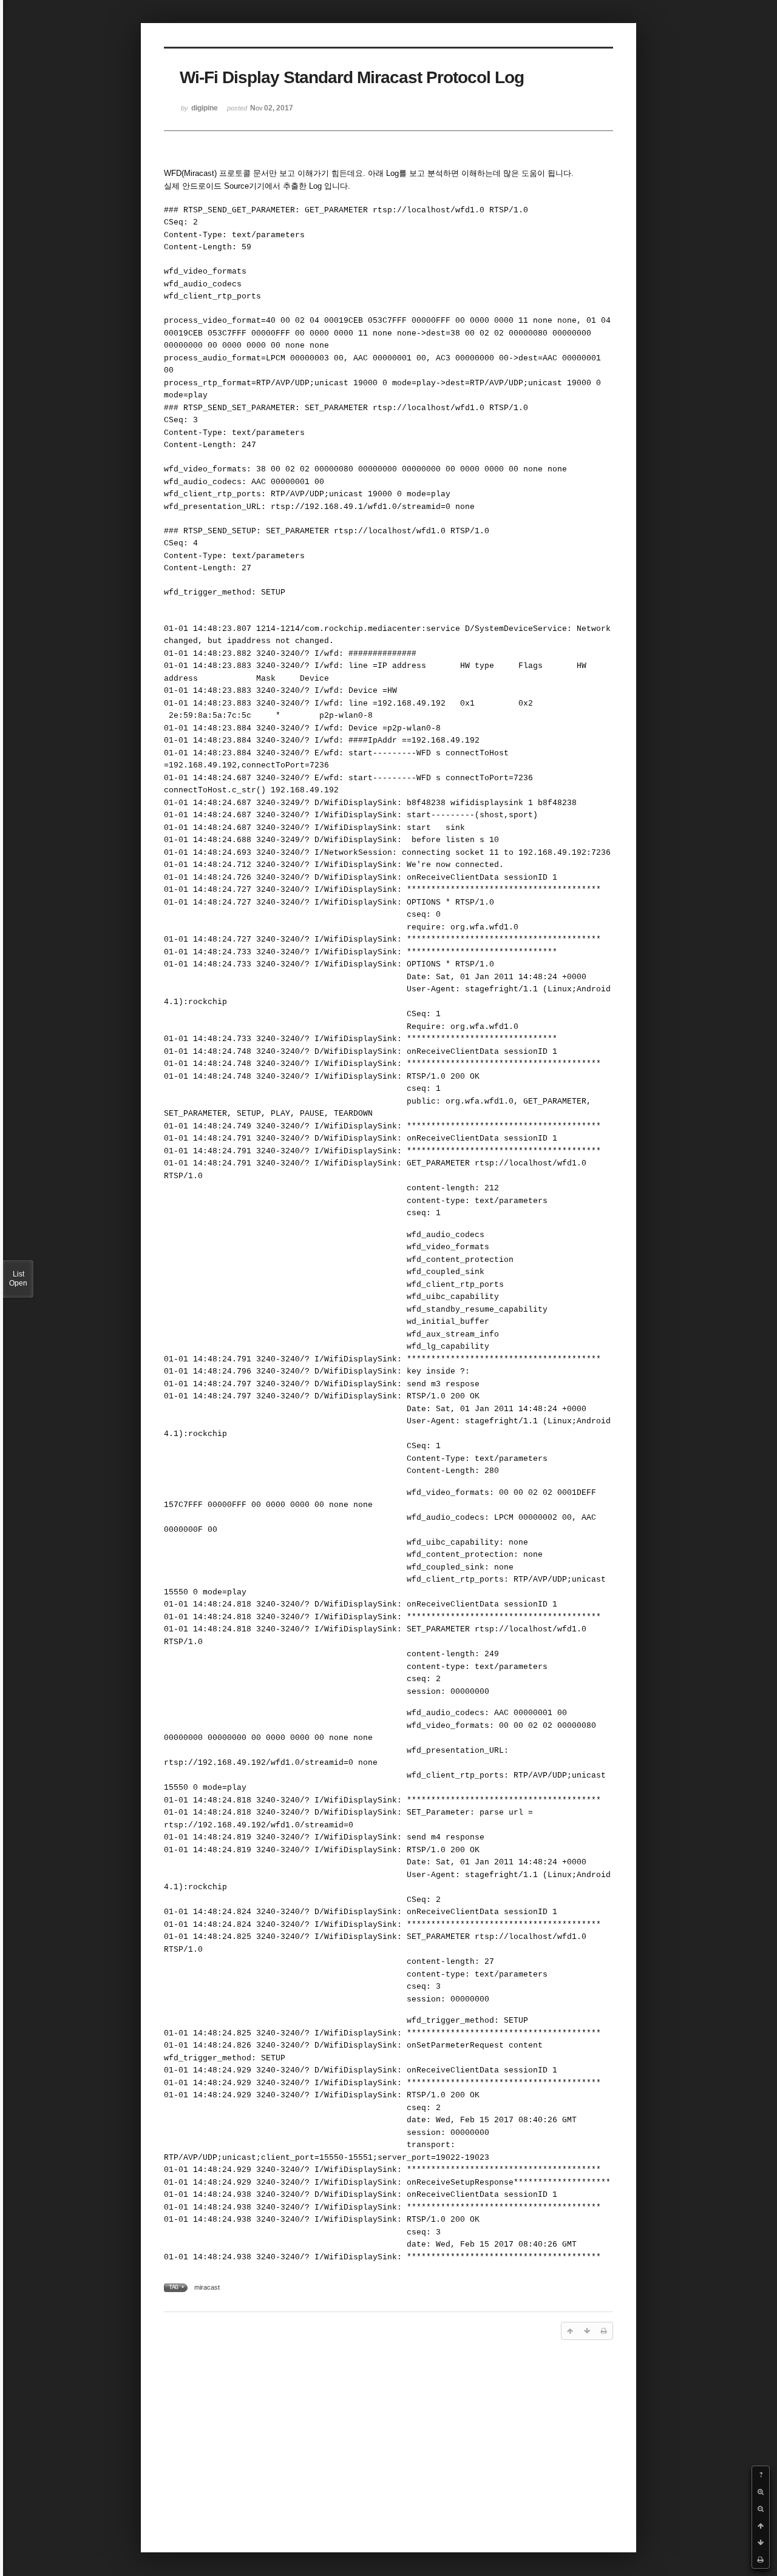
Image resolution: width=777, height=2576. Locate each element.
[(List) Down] (761, 2543)
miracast (207, 2287)
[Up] (761, 2526)
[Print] (761, 2560)
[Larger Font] (761, 2492)
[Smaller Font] (761, 2509)
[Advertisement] (388, 2444)
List (18, 1279)
